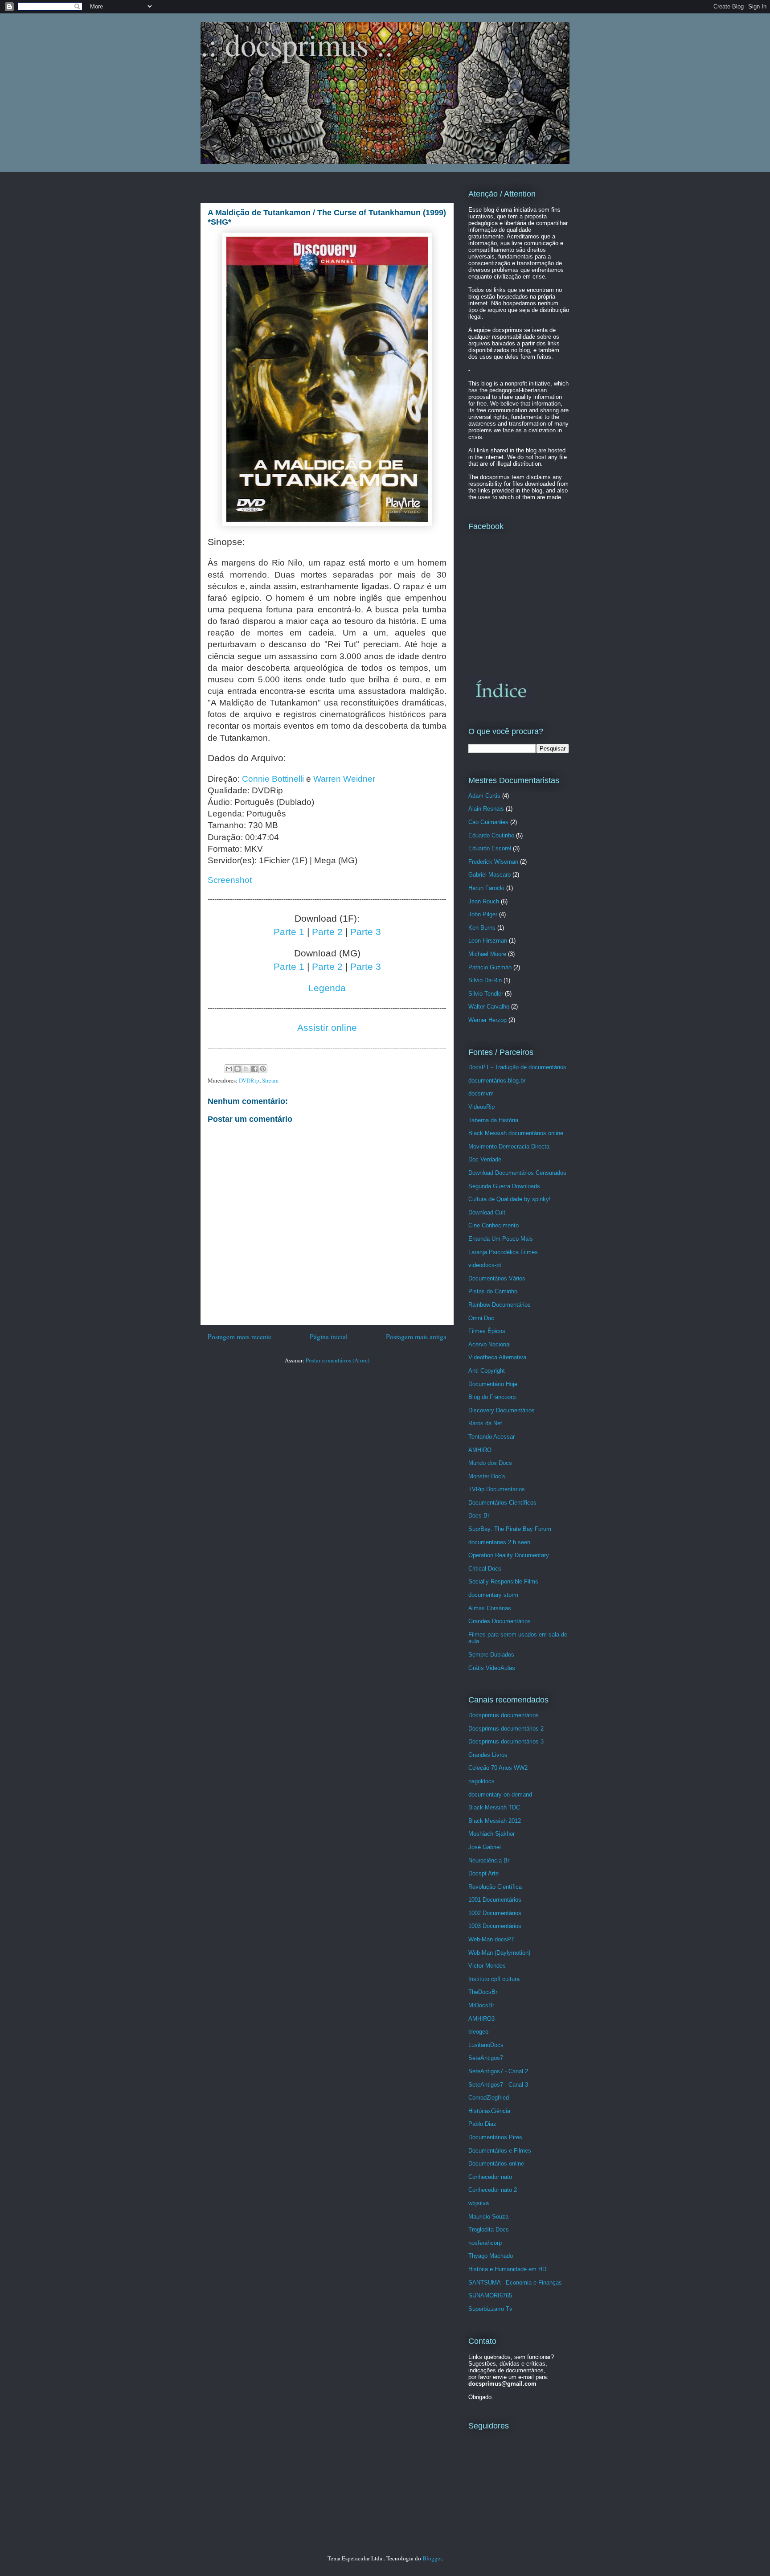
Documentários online (496, 2164)
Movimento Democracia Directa (509, 1146)
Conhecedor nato (490, 2177)
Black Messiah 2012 (495, 1821)
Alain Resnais (486, 809)
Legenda (327, 988)
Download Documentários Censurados (517, 1173)
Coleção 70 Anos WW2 (498, 1768)
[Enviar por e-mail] (229, 1069)
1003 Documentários (495, 1926)
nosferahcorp (485, 2243)
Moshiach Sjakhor (491, 1834)
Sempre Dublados (491, 1655)
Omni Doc (481, 1318)
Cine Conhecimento (494, 1225)
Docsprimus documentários (504, 1715)
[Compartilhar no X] (246, 1069)
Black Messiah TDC (494, 1807)
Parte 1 (289, 932)
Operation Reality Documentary (509, 1555)
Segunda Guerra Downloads (504, 1186)
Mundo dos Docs (490, 1463)
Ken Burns (482, 928)
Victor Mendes (487, 1966)
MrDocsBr (481, 2005)
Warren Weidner (344, 779)
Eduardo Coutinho (491, 835)
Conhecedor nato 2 (493, 2190)
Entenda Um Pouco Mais (501, 1239)
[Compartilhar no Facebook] (254, 1069)
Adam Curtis (484, 796)
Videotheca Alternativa (497, 1357)
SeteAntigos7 (486, 2058)
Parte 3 (366, 932)
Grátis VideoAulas (492, 1668)
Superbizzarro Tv (490, 2309)
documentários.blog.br (497, 1081)
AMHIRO (480, 1450)
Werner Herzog (487, 1020)
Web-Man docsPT (491, 1939)
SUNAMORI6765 (490, 2295)
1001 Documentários (495, 1900)
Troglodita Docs (489, 2229)
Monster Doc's (487, 1476)
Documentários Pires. (496, 2137)
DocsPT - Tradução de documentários (517, 1067)
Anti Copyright (487, 1371)
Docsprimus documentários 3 (506, 1741)
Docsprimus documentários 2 (506, 1729)
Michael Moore (487, 954)
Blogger (432, 2558)
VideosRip (481, 1107)
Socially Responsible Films (503, 1581)
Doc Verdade (485, 1159)
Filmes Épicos (487, 1331)
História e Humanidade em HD (507, 2269)
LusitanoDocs (486, 2045)
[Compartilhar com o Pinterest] (263, 1069)
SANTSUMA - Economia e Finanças (515, 2283)
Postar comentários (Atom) (338, 1360)
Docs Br (479, 1516)
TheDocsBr (483, 1992)
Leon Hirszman (488, 941)
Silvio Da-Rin (485, 980)
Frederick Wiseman (493, 862)
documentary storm (493, 1595)
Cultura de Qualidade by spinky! (510, 1199)
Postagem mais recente (240, 1337)
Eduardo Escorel (490, 848)
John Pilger (483, 914)
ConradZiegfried (489, 2098)
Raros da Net (485, 1423)
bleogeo (478, 2032)
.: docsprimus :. (297, 44)
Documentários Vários (497, 1278)
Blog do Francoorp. (493, 1397)
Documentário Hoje (493, 1384)
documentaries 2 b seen (499, 1542)
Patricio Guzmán (490, 967)
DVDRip (249, 1080)
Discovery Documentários (502, 1410)
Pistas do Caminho (493, 1291)
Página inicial (329, 1337)
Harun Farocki (486, 888)
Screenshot (230, 880)
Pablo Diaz (482, 2124)
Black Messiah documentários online (516, 1133)
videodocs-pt (485, 1265)
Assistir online (327, 1028)
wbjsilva (479, 2203)
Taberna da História (493, 1120)
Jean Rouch (484, 901)
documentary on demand (500, 1795)
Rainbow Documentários (500, 1305)
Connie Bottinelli (273, 779)
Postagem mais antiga (416, 1337)
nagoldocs (481, 1781)
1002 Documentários (495, 1913)
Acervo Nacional (489, 1344)
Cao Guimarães (488, 822)
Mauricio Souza (488, 2217)
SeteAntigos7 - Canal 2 (498, 2071)
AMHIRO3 (481, 2019)
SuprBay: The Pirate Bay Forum (510, 1529)
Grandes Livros (488, 1755)
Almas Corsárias (490, 1608)
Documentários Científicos (502, 1503)
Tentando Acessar (491, 1437)
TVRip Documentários (497, 1489)
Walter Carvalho (489, 1007)
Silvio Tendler (486, 994)
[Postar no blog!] (238, 1069)
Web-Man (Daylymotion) (499, 1953)
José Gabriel (485, 1847)
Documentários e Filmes (500, 2151)
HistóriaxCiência (489, 2111)
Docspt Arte (483, 1873)
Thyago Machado (491, 2256)
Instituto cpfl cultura (494, 1979)
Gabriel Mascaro (489, 875)
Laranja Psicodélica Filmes (503, 1252)
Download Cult (487, 1212)
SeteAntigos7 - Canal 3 (498, 2085)
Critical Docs (485, 1569)
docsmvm (481, 1093)
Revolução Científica (495, 1887)
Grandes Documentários (500, 1621)
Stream (270, 1080)
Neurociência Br (489, 1860)
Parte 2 (327, 932)
